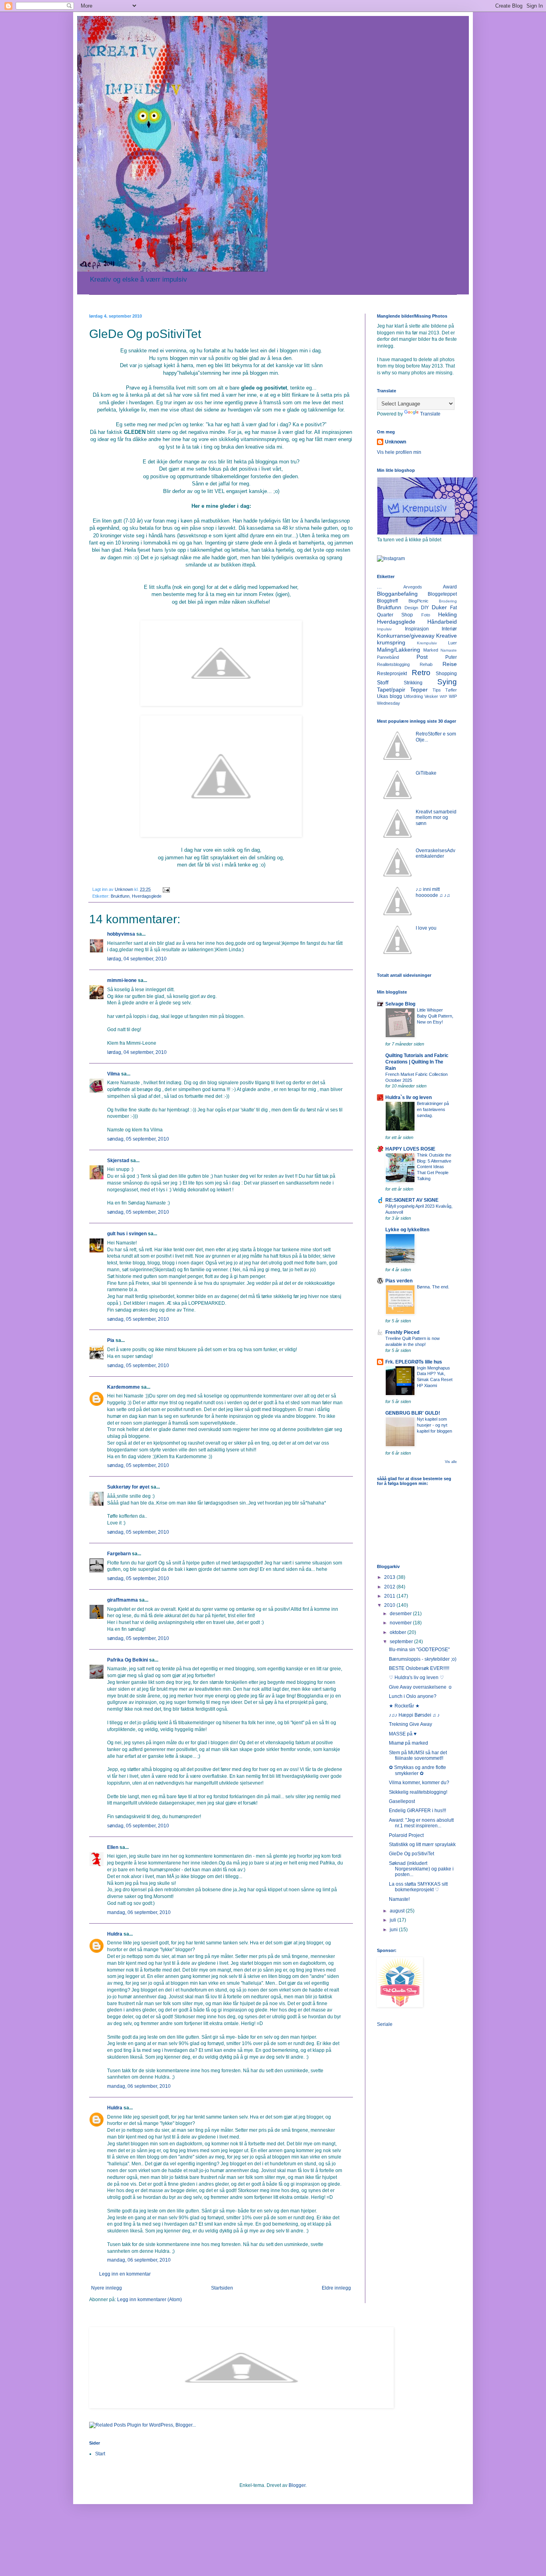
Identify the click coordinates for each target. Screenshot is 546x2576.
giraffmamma (123, 1600)
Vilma (114, 1074)
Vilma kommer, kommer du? (419, 1783)
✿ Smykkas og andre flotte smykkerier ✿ (417, 1770)
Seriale (385, 2024)
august (398, 1911)
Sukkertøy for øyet (128, 1487)
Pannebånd (388, 657)
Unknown (396, 442)
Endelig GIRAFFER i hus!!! (417, 1811)
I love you (426, 928)
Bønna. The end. (433, 1287)
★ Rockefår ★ (404, 1706)
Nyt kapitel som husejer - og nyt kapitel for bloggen (434, 1425)
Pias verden (399, 1281)
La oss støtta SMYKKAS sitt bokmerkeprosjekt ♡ (418, 1887)
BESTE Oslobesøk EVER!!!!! (419, 1668)
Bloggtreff (387, 601)
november (401, 1623)
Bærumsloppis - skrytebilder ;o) (423, 1659)
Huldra (115, 1934)
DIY (425, 608)
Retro (421, 673)
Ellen (113, 1847)
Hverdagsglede (147, 896)
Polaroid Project (406, 1835)
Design (411, 608)
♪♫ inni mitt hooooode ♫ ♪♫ (433, 892)
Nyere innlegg (107, 2288)
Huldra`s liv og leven (409, 1097)
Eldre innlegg (336, 2288)
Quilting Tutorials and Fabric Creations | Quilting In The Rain (417, 1062)
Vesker (431, 696)
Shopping (446, 674)
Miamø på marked (409, 1743)
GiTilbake (426, 773)
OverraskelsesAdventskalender (435, 853)
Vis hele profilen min (399, 452)
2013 (390, 1577)
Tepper (419, 690)
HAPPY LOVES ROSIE (410, 1149)
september (402, 1642)
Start (100, 2454)
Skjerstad (118, 1161)
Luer (452, 643)
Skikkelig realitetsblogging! (418, 1792)
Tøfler (451, 690)
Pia (111, 1340)
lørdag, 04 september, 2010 (137, 959)
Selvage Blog (400, 1004)
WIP (443, 697)
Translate (430, 414)
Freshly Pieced (402, 1332)
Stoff (383, 682)
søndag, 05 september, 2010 (138, 1139)
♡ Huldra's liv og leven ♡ (416, 1678)
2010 (390, 1605)
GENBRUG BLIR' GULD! (413, 1413)
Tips (437, 690)
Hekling (447, 614)
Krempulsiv (427, 643)
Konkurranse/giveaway (406, 636)
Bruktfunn (120, 896)
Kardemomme (124, 1387)
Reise (450, 664)
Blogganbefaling (397, 594)
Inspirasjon (417, 629)
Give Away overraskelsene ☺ (421, 1687)
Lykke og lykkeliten (407, 1230)
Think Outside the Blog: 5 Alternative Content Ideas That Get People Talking (434, 1167)
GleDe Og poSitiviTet (411, 1854)
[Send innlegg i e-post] (166, 889)
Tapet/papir (391, 690)
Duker (439, 607)
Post (422, 657)
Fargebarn (119, 1554)
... (379, 586)
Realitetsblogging (393, 664)
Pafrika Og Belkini (128, 1660)
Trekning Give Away (410, 1724)
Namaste (449, 650)
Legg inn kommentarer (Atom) (149, 2300)
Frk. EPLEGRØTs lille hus (414, 1362)
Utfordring (413, 696)
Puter (451, 657)
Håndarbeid (442, 622)
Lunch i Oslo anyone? (413, 1696)
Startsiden (222, 2288)
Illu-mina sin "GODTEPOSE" (419, 1650)
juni (394, 1930)
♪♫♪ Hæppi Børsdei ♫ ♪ (414, 1715)
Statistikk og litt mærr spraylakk (422, 1845)
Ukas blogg (390, 696)
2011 (390, 1596)
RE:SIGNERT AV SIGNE (412, 1200)
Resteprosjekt (392, 674)
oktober (399, 1632)
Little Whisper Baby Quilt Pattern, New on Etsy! (435, 1016)
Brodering (448, 601)
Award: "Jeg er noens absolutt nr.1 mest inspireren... (421, 1823)
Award (450, 587)
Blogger (297, 2485)
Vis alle (451, 1462)
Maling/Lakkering (399, 650)
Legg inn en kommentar (125, 2274)
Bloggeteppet (442, 594)
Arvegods (413, 587)
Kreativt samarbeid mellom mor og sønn (436, 818)
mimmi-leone (122, 980)
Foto (426, 615)
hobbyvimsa (121, 934)
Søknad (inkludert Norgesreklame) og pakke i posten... (421, 1869)
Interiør (449, 629)
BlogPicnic (418, 601)
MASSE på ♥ (403, 1734)
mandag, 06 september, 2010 (139, 1912)
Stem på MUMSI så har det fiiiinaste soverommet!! (418, 1755)
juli (394, 1920)
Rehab (426, 664)
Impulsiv (384, 629)
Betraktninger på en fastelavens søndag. (433, 1109)
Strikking (413, 683)
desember (401, 1614)
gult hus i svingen (127, 1234)
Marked (431, 650)
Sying (447, 682)
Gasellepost (402, 1801)
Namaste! (399, 1899)
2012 (390, 1587)
